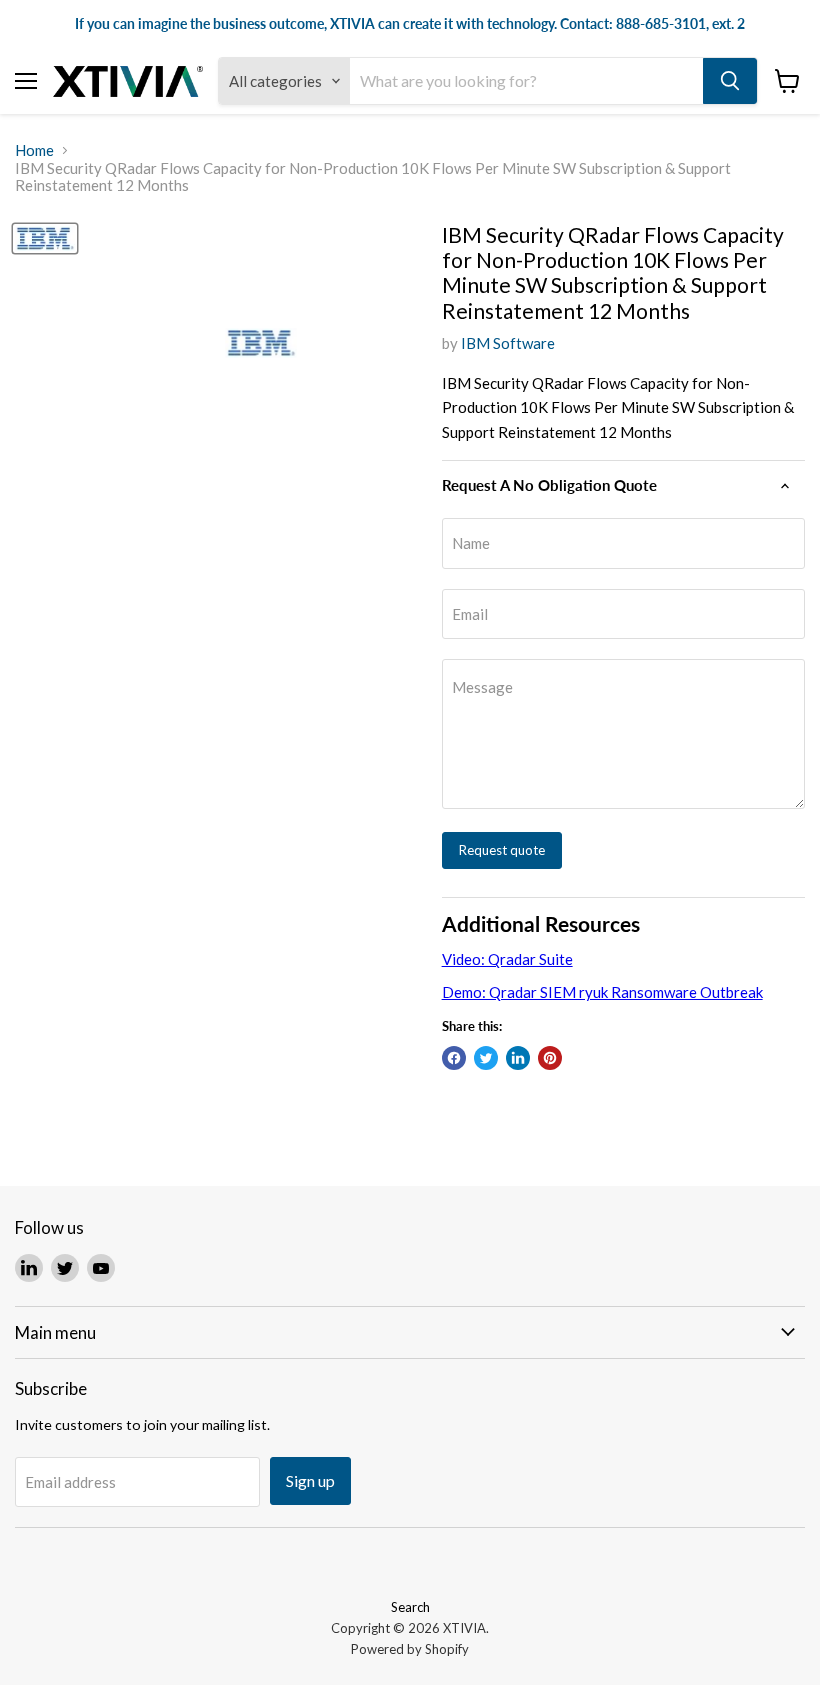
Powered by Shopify (410, 1649)
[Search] (730, 81)
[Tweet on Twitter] (486, 1058)
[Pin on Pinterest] (550, 1058)
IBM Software (508, 343)
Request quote (502, 850)
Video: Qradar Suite (507, 959)
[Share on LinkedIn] (518, 1058)
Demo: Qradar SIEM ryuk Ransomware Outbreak (602, 992)
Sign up (310, 1480)
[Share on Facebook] (454, 1058)
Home (34, 150)
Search (410, 1607)
